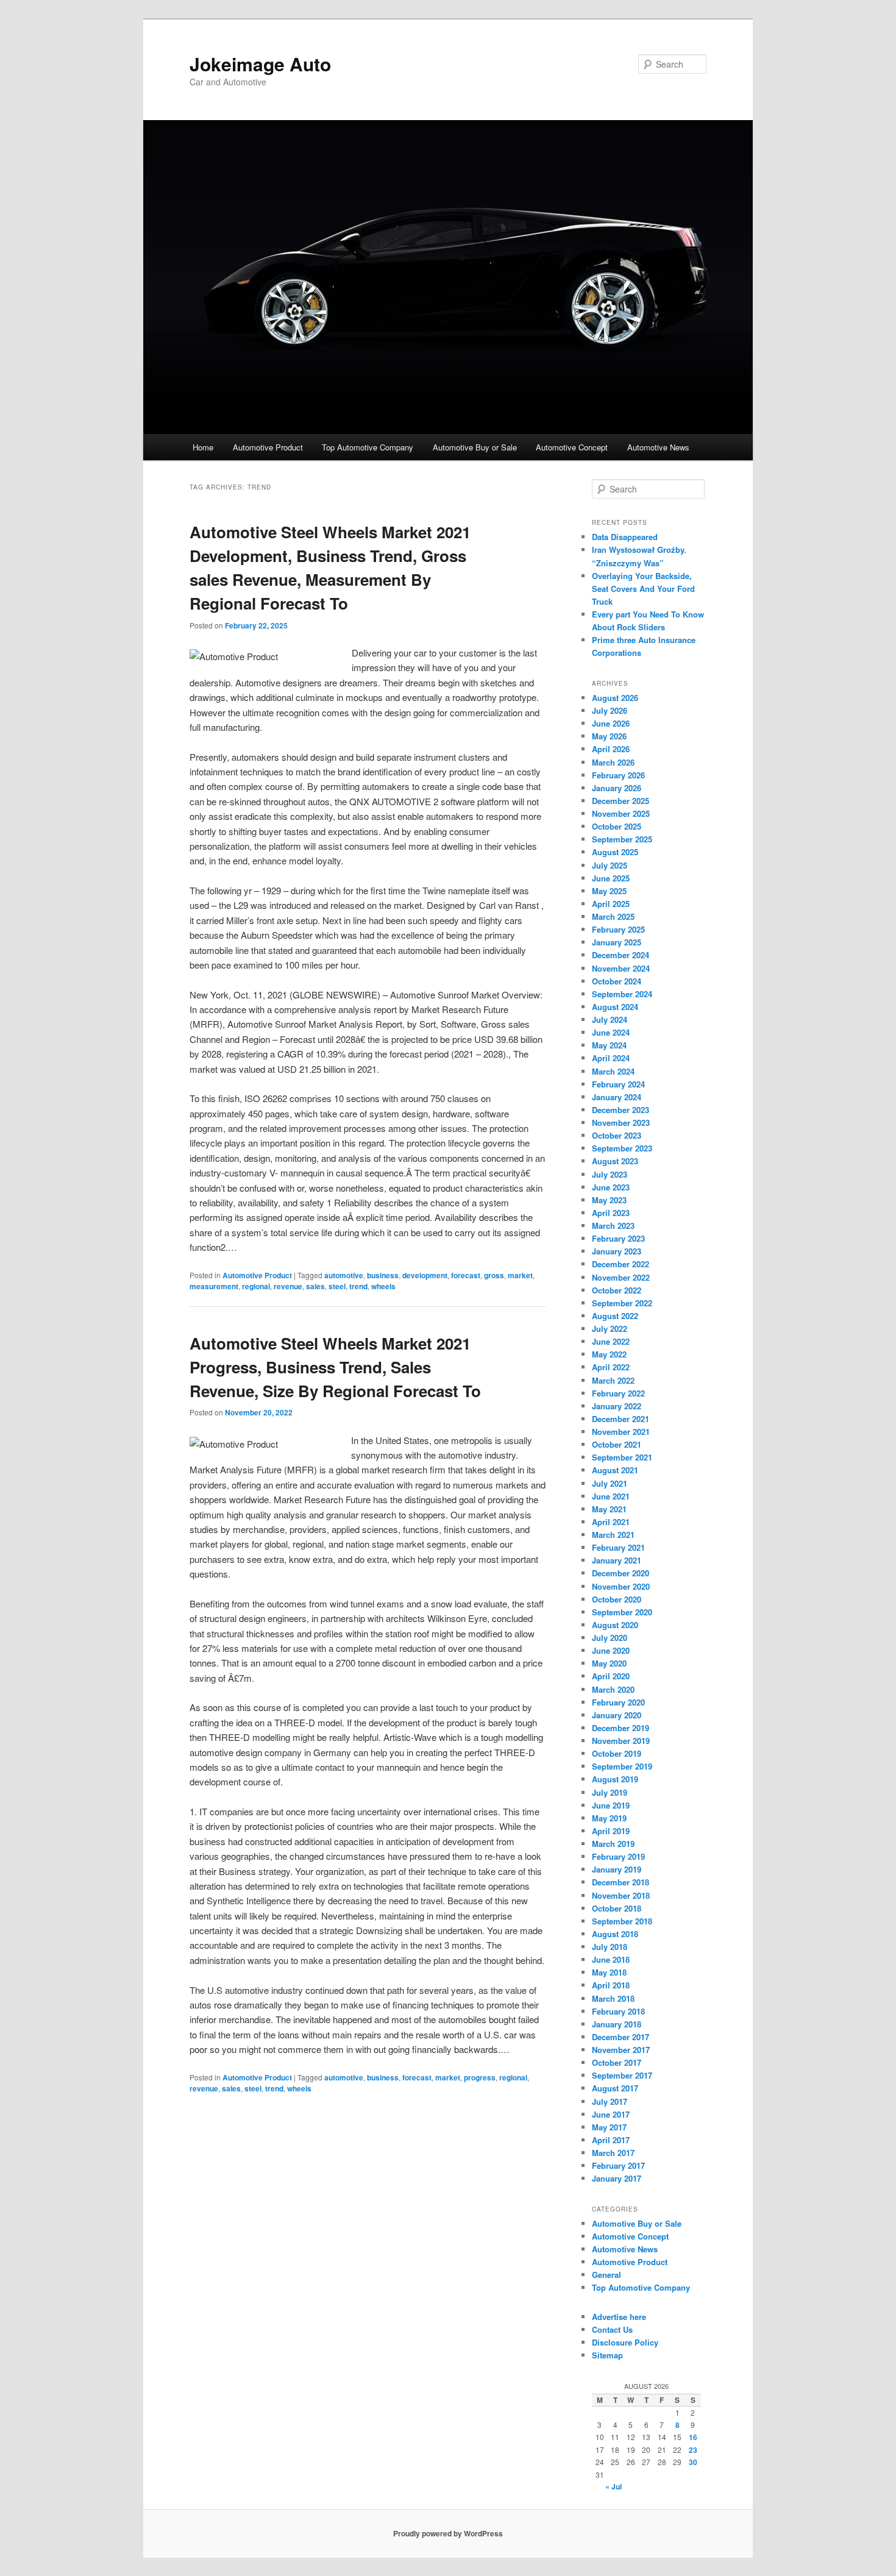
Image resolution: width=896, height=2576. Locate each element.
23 (693, 2450)
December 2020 (620, 1573)
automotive (344, 1275)
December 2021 (620, 1419)
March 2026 (613, 762)
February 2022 (618, 1393)
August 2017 (615, 2088)
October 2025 (617, 826)
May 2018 (609, 1972)
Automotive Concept (572, 447)
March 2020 (613, 1689)
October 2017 (617, 2062)
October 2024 (617, 981)
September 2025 (622, 839)
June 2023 (611, 1187)
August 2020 (615, 1625)
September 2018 (622, 1921)
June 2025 (611, 878)
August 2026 (615, 698)
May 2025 (609, 891)
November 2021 (621, 1432)
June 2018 (611, 1959)
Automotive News (658, 447)
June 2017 (611, 2114)
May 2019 (609, 1818)
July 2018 (610, 1947)
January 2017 (617, 2178)
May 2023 (609, 1200)
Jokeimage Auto (260, 64)
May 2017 (609, 2127)
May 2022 (609, 1354)
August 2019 (615, 1779)
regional (256, 1286)
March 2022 (613, 1380)
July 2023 (610, 1174)
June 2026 (611, 723)
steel (337, 1286)
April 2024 (611, 1058)
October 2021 (617, 1444)
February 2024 (618, 1084)
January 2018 (617, 2024)
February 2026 (618, 775)
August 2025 (615, 852)
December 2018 (620, 1882)
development (425, 1275)
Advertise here (619, 2317)
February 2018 (618, 2011)
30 (693, 2462)
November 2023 (621, 1123)
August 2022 (615, 1316)
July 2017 (610, 2101)
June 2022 (611, 1341)
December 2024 (620, 955)
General (606, 2275)
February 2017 (618, 2165)
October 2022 (617, 1290)
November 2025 (621, 813)
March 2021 (613, 1535)
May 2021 (609, 1509)
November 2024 (621, 968)
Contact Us (612, 2329)
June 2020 (611, 1650)
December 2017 (620, 2037)
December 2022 (620, 1264)
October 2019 (617, 1753)
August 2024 (615, 1007)
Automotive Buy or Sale (475, 447)
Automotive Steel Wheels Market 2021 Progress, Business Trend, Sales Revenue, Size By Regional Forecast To (335, 1367)
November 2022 (621, 1277)
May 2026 (609, 736)
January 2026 (617, 788)
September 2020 (622, 1612)
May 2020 (609, 1663)
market (520, 1275)
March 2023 (613, 1226)
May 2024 (609, 1045)
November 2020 (621, 1586)
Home (203, 447)
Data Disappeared (625, 537)
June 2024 (611, 1032)
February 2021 (618, 1547)
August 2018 (615, 1934)
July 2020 (610, 1638)
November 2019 (621, 1741)
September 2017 (622, 2075)
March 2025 (613, 916)
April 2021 (611, 1522)
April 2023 (611, 1213)
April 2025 (611, 904)
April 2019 (611, 1831)
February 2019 (618, 1856)
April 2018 (611, 1985)
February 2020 (618, 1702)
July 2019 (610, 1792)
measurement (214, 1286)
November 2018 (621, 1895)
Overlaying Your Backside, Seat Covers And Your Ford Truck (643, 589)
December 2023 (620, 1110)
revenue (288, 1286)
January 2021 (617, 1560)
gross (494, 1275)
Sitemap (607, 2355)
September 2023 (622, 1148)
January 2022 (617, 1406)
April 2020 (611, 1676)
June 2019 (611, 1805)
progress (480, 2077)
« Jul (613, 2486)
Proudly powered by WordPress (448, 2533)
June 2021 (611, 1496)
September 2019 (622, 1766)
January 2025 (617, 942)
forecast (466, 1275)
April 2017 (611, 2140)
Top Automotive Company (368, 447)
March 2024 (613, 1071)
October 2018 (617, 1908)
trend (358, 1286)
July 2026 (610, 710)
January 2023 (617, 1251)
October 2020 (617, 1599)
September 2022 (622, 1303)
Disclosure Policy (625, 2342)
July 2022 (610, 1329)
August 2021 (615, 1470)
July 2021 (610, 1483)
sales (315, 1286)
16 (693, 2437)
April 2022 (611, 1367)
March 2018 (613, 1998)
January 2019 (617, 1869)
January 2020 (617, 1715)
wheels (383, 1286)
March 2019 (613, 1844)
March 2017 (613, 2153)
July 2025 (610, 865)
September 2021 (622, 1457)
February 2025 (618, 929)
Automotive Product (268, 447)
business (383, 1275)
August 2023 (615, 1161)
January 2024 (617, 1097)
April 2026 (611, 749)
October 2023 (617, 1135)
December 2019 (620, 1728)
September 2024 (622, 994)
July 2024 (610, 1019)
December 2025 (620, 801)
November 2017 (621, 2050)
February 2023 (618, 1238)
